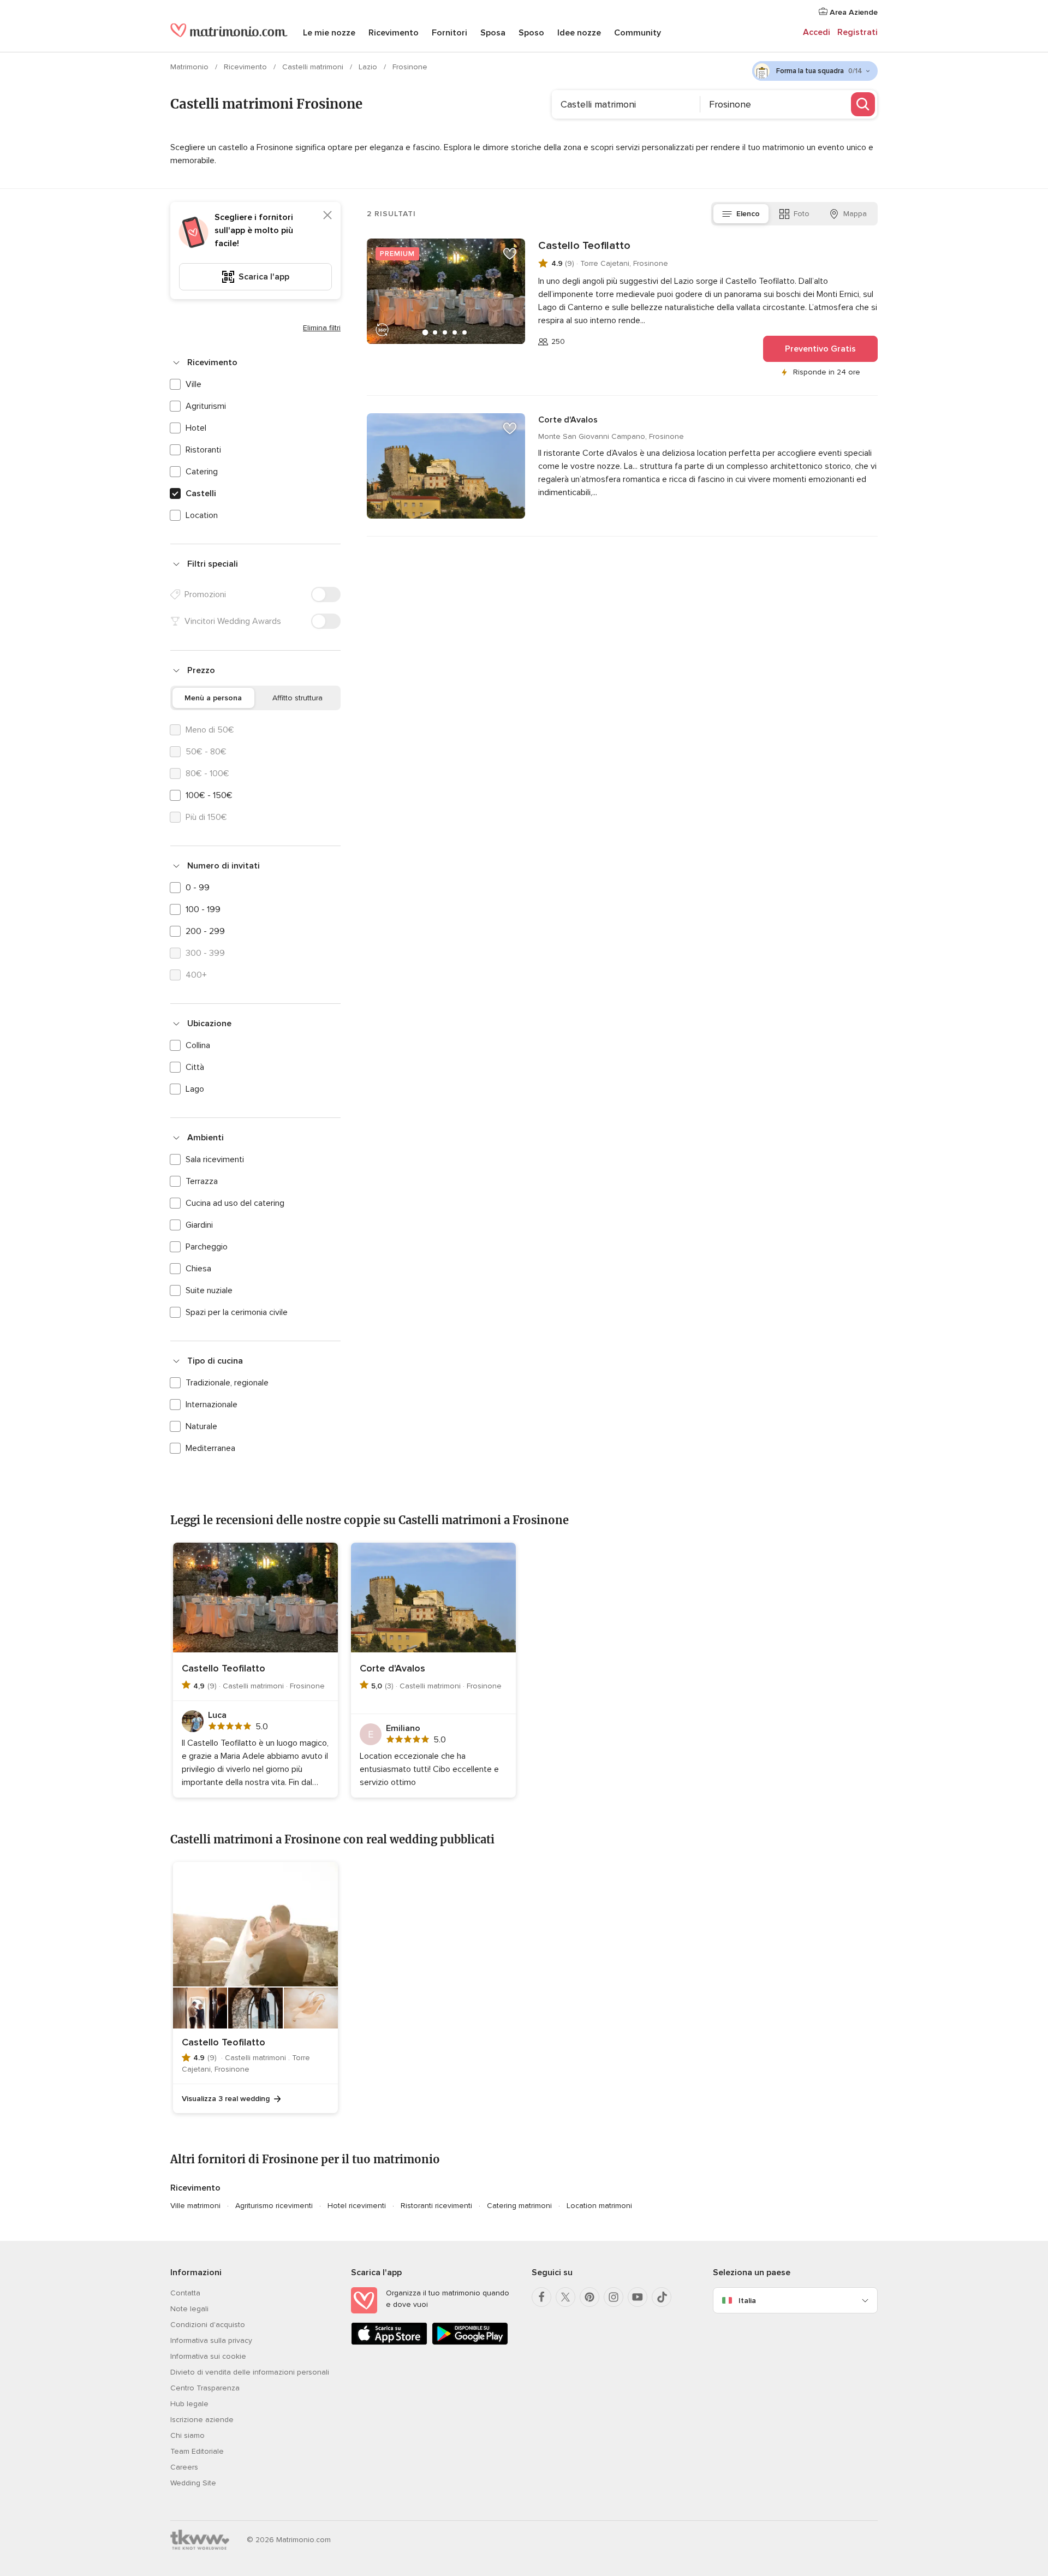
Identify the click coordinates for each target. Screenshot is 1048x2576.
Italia (747, 2301)
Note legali (189, 2309)
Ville (193, 384)
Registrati (858, 32)
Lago (195, 1089)
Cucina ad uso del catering (235, 1203)
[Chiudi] (327, 215)
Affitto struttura (297, 698)
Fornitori (449, 33)
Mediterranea (210, 1448)
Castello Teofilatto (584, 246)
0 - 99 (198, 888)
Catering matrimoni (519, 2206)
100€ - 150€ (209, 795)
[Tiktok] (662, 2297)
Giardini (199, 1225)
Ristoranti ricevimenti (436, 2206)
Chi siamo (187, 2435)
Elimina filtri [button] (322, 328)
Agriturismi (206, 406)
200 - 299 (205, 931)
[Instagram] (614, 2297)
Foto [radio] (802, 214)
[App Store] (389, 2343)
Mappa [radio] (855, 214)
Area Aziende (853, 12)
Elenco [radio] (748, 214)
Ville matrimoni (195, 2206)
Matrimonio (190, 67)
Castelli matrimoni (314, 67)
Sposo (531, 33)
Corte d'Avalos (568, 420)
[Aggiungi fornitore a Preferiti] (510, 254)
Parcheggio (207, 1247)
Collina (198, 1045)
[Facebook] (541, 2297)
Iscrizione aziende (202, 2420)
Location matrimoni (599, 2206)
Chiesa (198, 1269)
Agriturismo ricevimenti (274, 2206)
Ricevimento (394, 33)
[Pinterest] (589, 2297)
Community (638, 33)
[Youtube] (638, 2297)
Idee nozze (579, 33)
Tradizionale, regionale (227, 1383)
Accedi (817, 32)
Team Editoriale (197, 2451)
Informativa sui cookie (208, 2356)
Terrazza (202, 1181)
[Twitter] (565, 2297)
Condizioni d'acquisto (208, 2325)
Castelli (201, 493)
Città (195, 1067)
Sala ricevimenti (215, 1159)
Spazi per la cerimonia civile (237, 1312)
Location (202, 515)
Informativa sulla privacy (211, 2340)
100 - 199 (203, 909)
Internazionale (212, 1405)
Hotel (196, 428)
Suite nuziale (209, 1290)
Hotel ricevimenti (357, 2206)
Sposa (493, 33)
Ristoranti (203, 450)
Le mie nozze (329, 33)
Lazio (369, 67)
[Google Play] (470, 2343)
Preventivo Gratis (820, 349)
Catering (202, 472)
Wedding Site (193, 2483)
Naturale (201, 1426)
